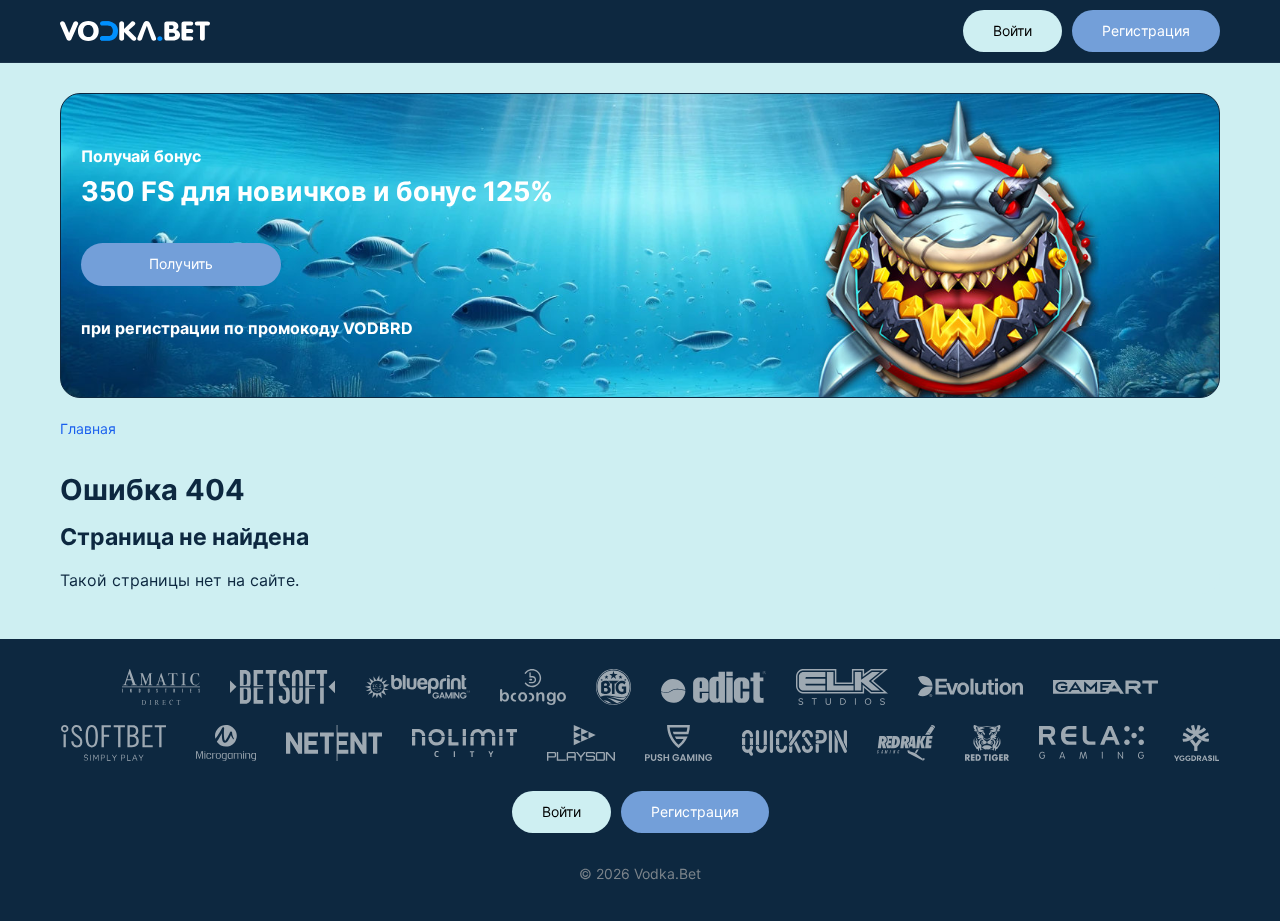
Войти (1012, 30)
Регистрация (1146, 30)
